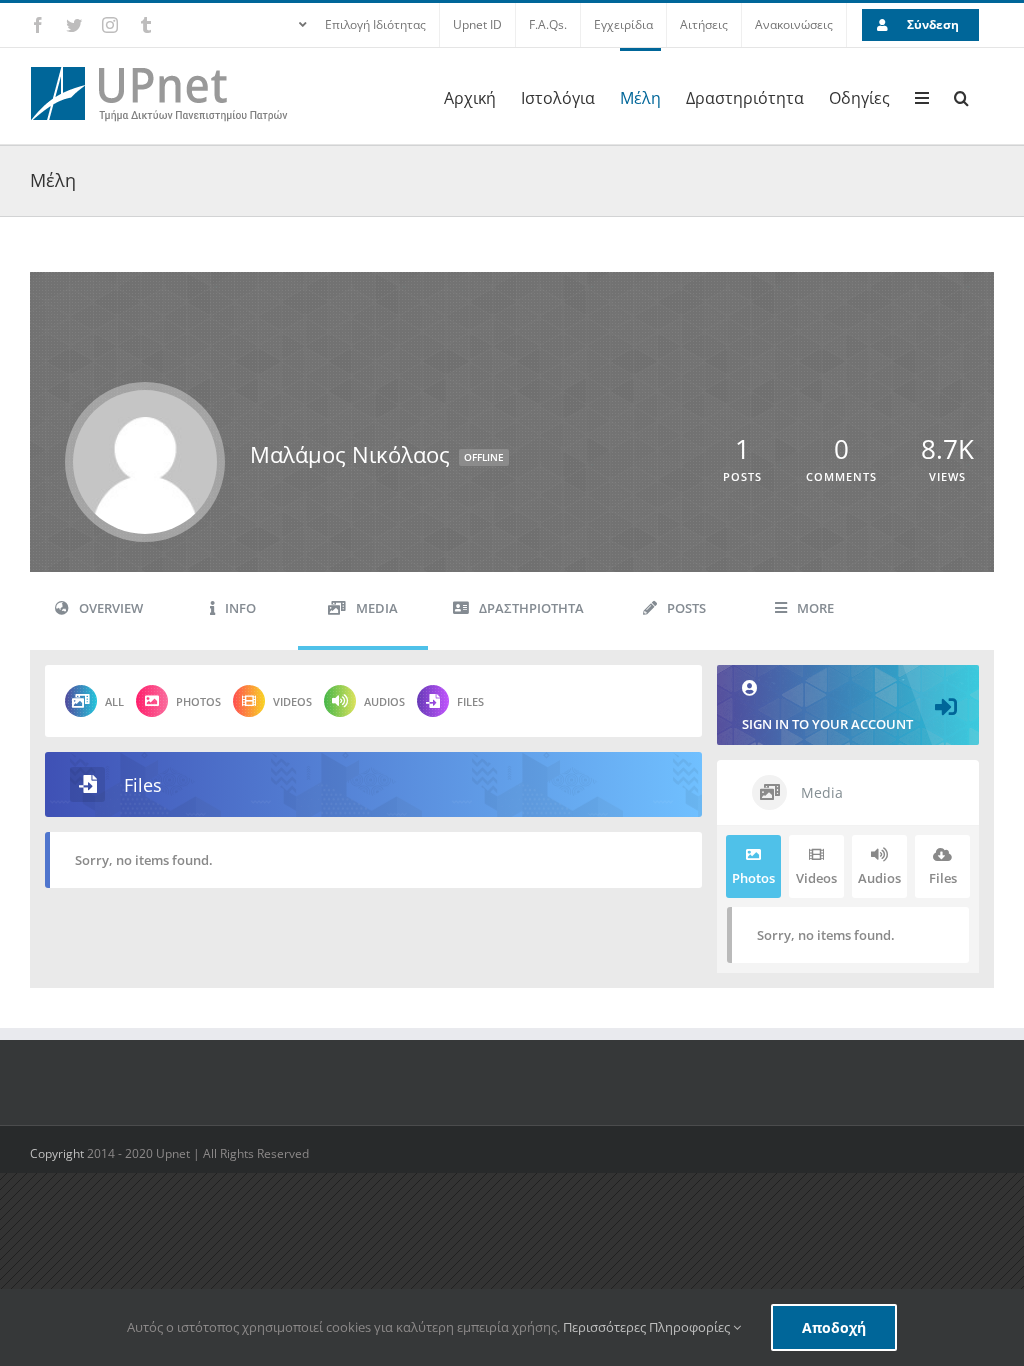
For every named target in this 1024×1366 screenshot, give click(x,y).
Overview (111, 608)
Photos (198, 701)
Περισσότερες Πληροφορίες (648, 1327)
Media (377, 608)
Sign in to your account (827, 724)
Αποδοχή (834, 1327)
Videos (292, 701)
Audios (384, 701)
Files (470, 701)
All (114, 701)
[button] (961, 96)
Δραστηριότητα (531, 608)
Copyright (58, 1153)
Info (240, 608)
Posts (686, 608)
